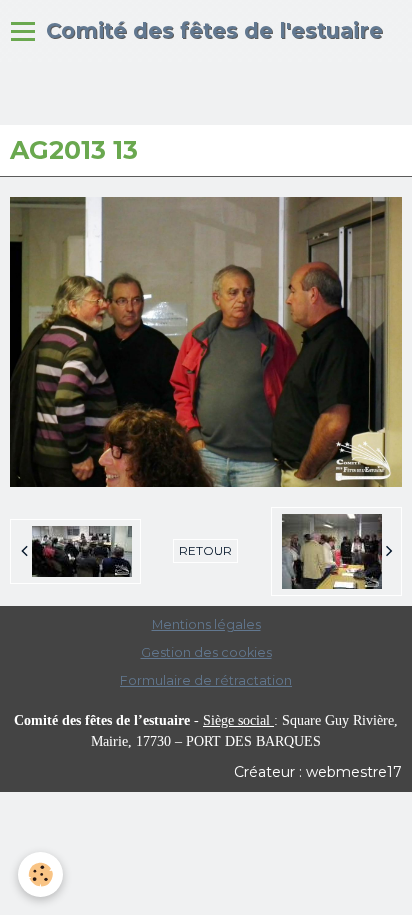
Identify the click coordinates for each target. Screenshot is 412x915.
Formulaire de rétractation (206, 680)
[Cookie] (40, 874)
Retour (205, 550)
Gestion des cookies (206, 652)
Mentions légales (206, 624)
